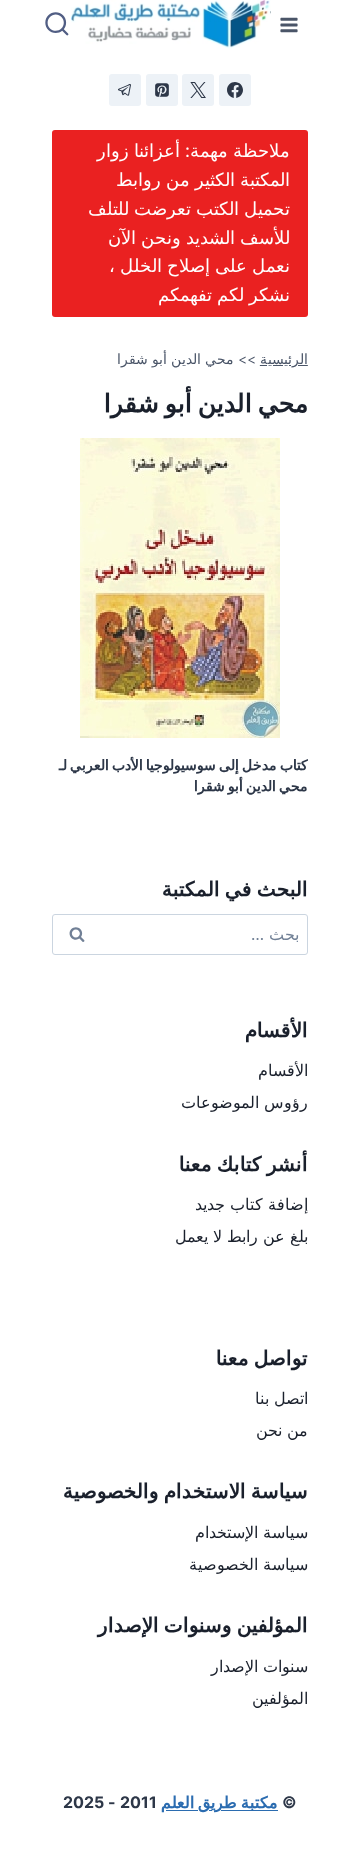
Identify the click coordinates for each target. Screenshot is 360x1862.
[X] (198, 90)
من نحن (282, 1430)
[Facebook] (235, 90)
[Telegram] (125, 90)
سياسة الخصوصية (248, 1564)
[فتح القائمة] (289, 24)
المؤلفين (280, 1698)
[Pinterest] (162, 90)
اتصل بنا (281, 1398)
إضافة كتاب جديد (251, 1204)
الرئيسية (284, 359)
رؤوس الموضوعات (244, 1102)
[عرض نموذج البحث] (57, 25)
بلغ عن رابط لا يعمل (241, 1236)
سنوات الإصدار (259, 1666)
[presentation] (180, 588)
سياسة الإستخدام (251, 1532)
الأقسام (283, 1070)
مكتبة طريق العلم (219, 1802)
